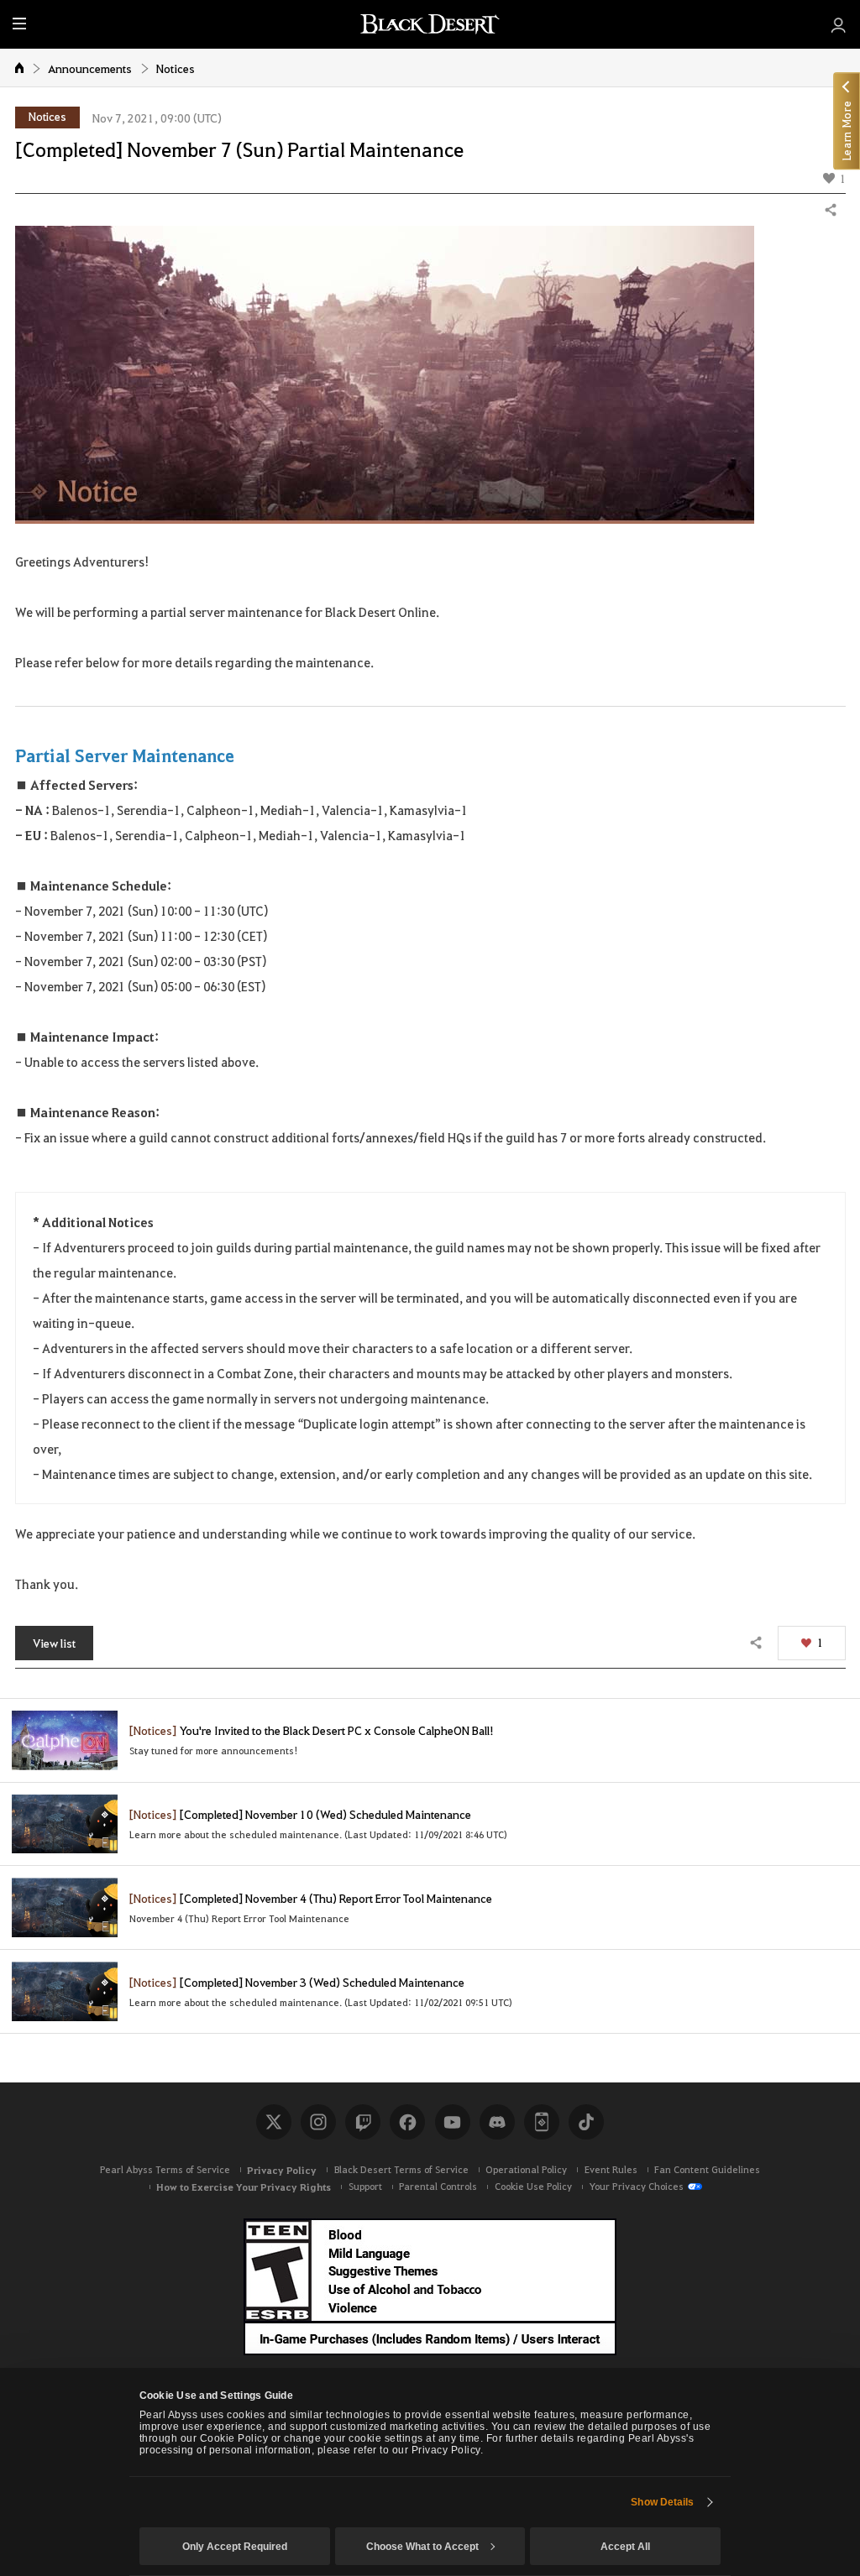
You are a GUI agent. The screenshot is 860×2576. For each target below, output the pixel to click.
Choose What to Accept (422, 2547)
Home (20, 67)
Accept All (625, 2547)
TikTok (586, 2122)
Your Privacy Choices (636, 2186)
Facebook (407, 2122)
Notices (176, 68)
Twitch (363, 2122)
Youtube (453, 2122)
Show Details (662, 2502)
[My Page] (839, 24)
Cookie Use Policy (533, 2186)
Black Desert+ (542, 2122)
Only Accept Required (235, 2547)
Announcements (90, 68)
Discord (497, 2122)
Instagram (318, 2122)
